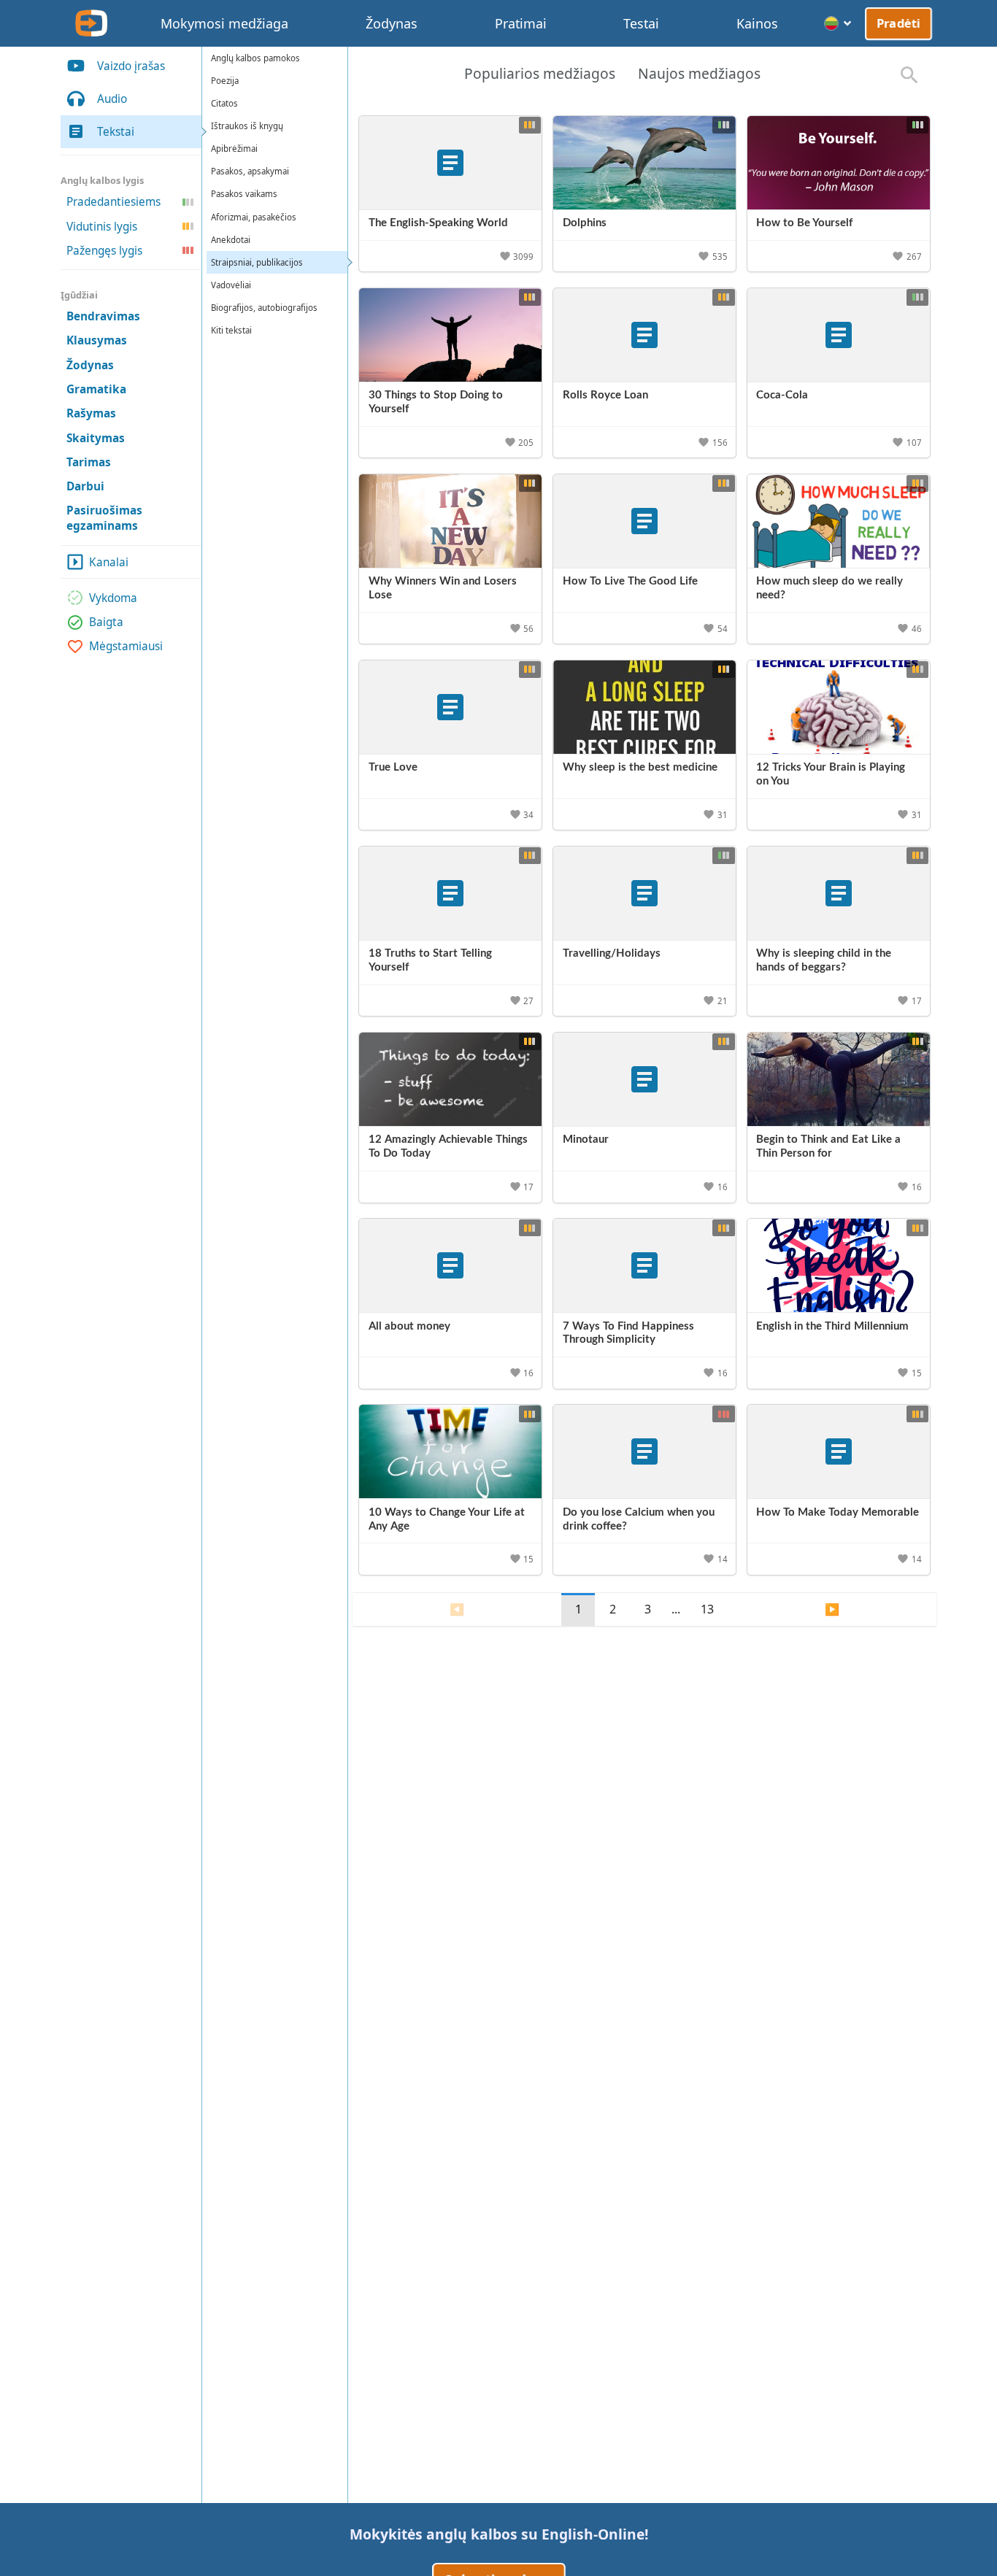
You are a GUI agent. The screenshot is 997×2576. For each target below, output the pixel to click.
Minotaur (586, 1139)
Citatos (224, 103)
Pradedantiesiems (113, 202)
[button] (518, 256)
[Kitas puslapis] (832, 1610)
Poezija (225, 81)
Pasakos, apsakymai (250, 172)
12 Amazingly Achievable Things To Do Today (448, 1146)
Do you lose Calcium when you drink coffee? (639, 1519)
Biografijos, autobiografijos (264, 308)
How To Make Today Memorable (838, 1512)
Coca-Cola (782, 395)
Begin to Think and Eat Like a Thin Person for (828, 1146)
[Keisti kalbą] (838, 23)
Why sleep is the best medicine (640, 767)
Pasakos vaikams (244, 194)
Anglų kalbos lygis (102, 180)
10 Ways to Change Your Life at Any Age (447, 1519)
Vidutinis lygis (102, 226)
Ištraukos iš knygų (247, 126)
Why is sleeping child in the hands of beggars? (824, 960)
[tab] (539, 75)
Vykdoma (113, 598)
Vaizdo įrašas (131, 66)
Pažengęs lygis (104, 251)
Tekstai (116, 132)
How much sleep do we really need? (829, 588)
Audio (112, 99)
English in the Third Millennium (832, 1326)
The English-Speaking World (438, 223)
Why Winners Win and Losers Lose (443, 588)
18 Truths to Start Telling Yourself (430, 960)
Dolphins (585, 223)
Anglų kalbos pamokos (255, 58)
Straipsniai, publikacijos (257, 262)
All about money (409, 1326)
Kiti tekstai (231, 331)
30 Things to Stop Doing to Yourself (436, 402)
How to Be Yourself (804, 223)
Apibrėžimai (234, 149)
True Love (393, 767)
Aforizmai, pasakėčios (254, 217)
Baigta (106, 622)
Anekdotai (231, 240)
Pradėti (898, 23)
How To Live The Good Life (630, 581)
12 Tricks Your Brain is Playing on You (831, 774)
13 (707, 1609)
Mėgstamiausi (126, 646)
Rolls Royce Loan (605, 395)
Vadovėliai (231, 285)
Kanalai (109, 562)
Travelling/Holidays (612, 953)
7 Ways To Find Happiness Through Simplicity (628, 1333)
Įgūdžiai (79, 295)
